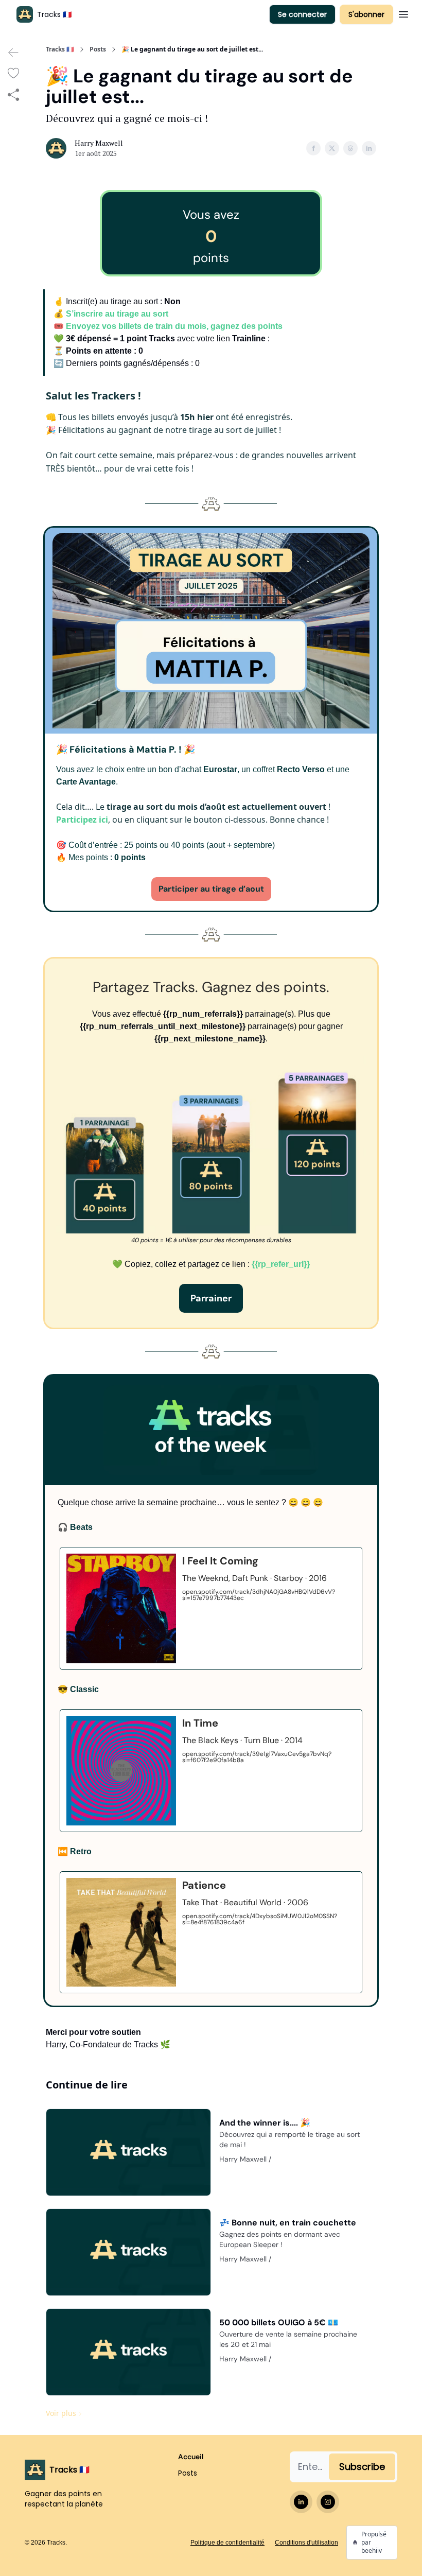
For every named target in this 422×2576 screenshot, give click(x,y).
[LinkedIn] (301, 2502)
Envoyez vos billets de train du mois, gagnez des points (174, 326)
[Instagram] (328, 2502)
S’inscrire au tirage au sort (117, 314)
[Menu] (403, 13)
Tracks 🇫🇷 (60, 49)
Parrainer (211, 1298)
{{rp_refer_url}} (281, 1264)
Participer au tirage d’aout (211, 889)
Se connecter (302, 14)
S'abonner (366, 14)
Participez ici (82, 820)
